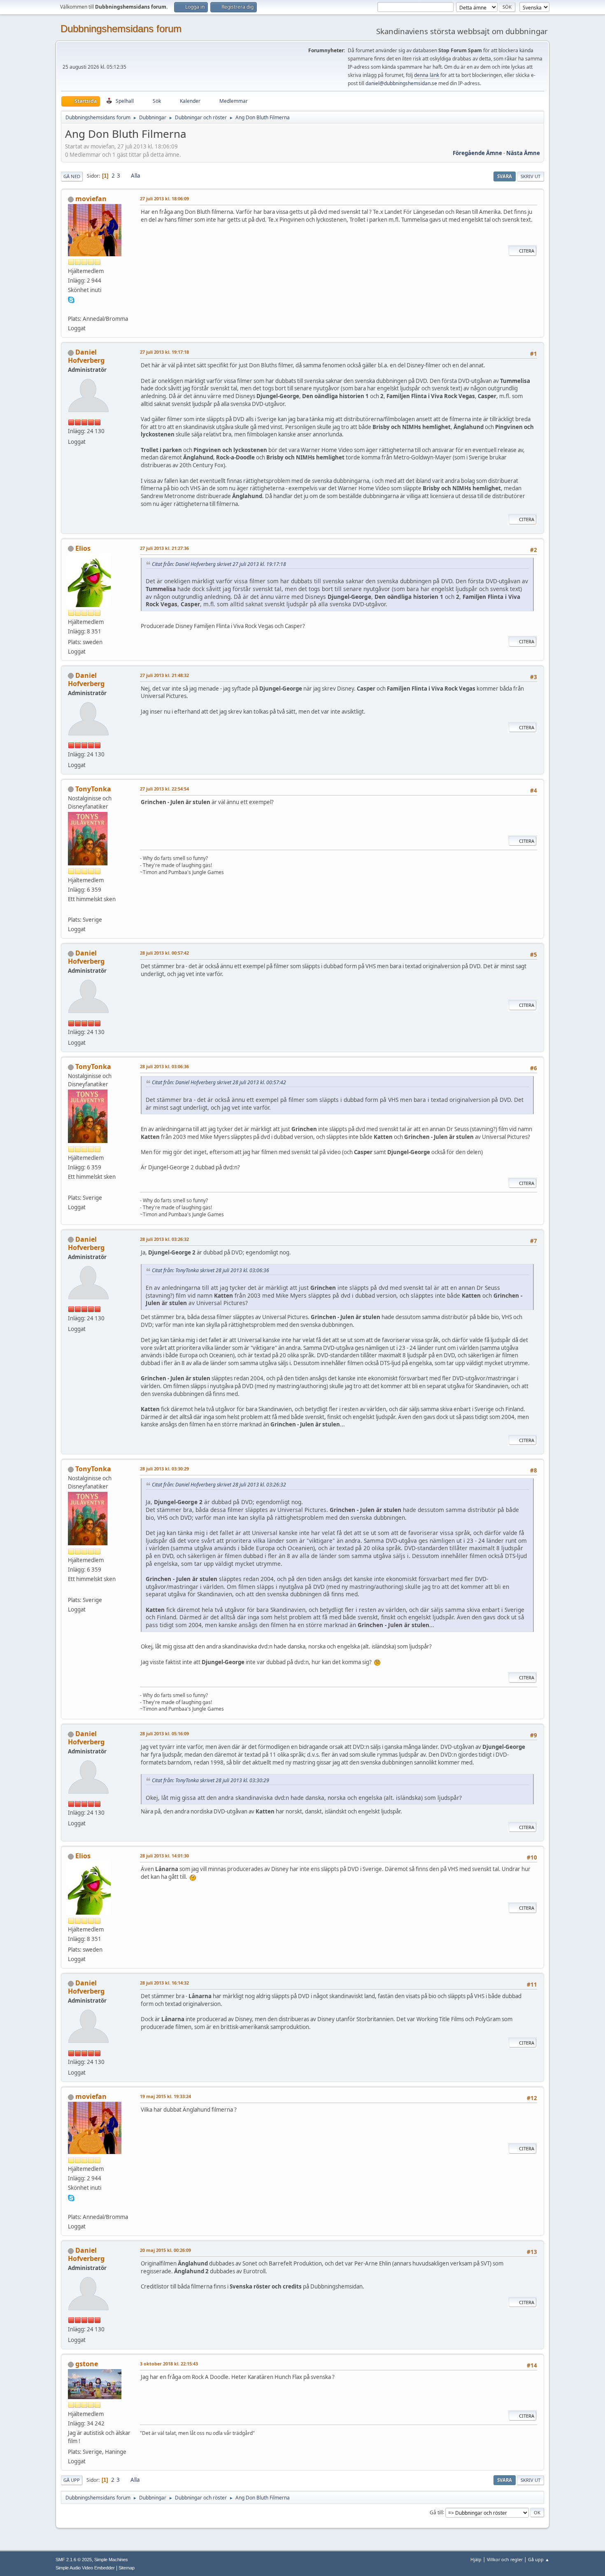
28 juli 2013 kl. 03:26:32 (164, 1239)
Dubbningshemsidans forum (121, 29)
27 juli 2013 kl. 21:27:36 (164, 548)
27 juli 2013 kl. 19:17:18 (164, 352)
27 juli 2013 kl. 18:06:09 (164, 198)
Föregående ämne (477, 153)
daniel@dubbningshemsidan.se (401, 83)
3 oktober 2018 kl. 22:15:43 (169, 2364)
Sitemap (127, 2568)
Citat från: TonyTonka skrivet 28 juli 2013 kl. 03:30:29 (211, 1780)
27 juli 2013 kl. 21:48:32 (164, 675)
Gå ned (72, 176)
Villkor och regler (505, 2559)
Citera (527, 251)
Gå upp (72, 2480)
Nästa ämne (523, 153)
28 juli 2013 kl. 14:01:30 (164, 1856)
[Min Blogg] (71, 309)
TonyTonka (93, 789)
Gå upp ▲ (539, 2559)
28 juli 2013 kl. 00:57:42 (164, 953)
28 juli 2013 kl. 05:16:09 (164, 1733)
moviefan (91, 199)
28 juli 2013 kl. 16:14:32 (164, 1983)
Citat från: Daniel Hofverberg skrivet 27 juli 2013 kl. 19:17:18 (219, 564)
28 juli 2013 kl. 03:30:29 (164, 1469)
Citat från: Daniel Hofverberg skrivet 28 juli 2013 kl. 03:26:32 (219, 1485)
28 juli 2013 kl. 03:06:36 (164, 1066)
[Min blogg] (71, 910)
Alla (135, 176)
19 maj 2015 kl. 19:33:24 (165, 2096)
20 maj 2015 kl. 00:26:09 (165, 2250)
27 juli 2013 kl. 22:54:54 (164, 789)
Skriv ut (531, 176)
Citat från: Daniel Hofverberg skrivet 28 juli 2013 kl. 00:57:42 (219, 1082)
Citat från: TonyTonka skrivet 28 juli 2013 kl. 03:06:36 (211, 1270)
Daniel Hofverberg (86, 356)
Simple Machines (111, 2560)
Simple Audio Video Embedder (85, 2568)
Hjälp (476, 2559)
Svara (505, 176)
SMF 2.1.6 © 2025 (74, 2560)
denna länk (427, 75)
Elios (83, 548)
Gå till (436, 2512)
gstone (87, 2364)
